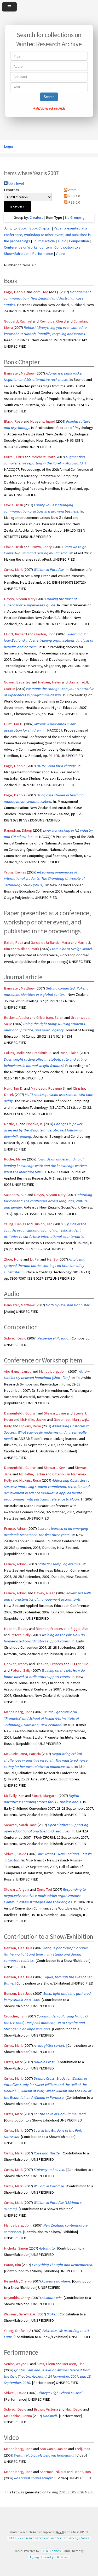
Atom (72, 190)
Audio (62, 241)
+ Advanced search (49, 108)
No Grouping (75, 217)
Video (60, 254)
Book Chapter (40, 228)
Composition (79, 241)
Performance (43, 254)
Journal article (44, 241)
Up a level (16, 183)
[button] (18, 207)
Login (8, 146)
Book (22, 228)
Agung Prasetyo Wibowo (49, 2557)
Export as (11, 190)
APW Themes (52, 2551)
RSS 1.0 (74, 196)
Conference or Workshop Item (28, 247)
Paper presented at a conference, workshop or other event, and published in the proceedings (47, 234)
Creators (36, 217)
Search (49, 97)
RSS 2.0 (74, 202)
